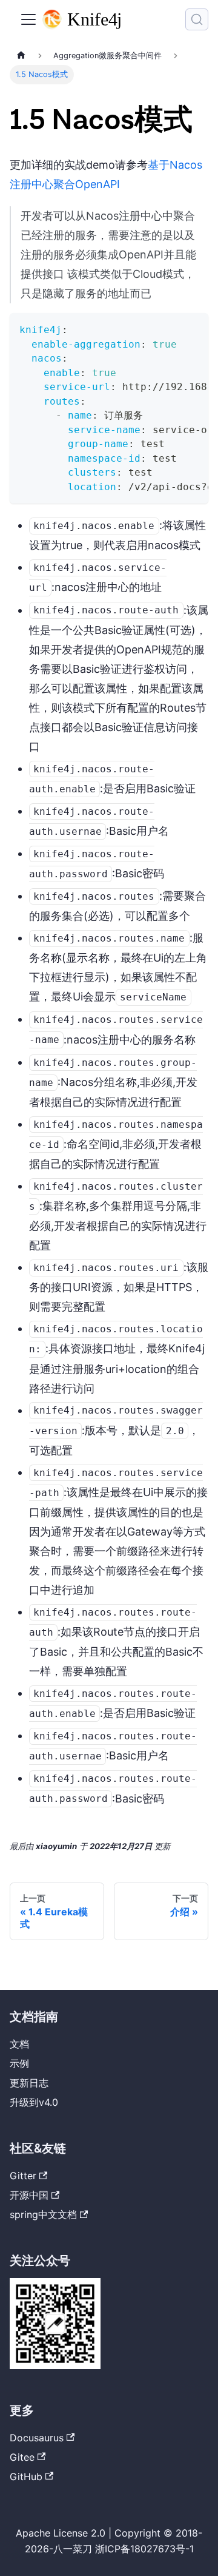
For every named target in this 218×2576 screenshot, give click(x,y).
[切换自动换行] (171, 328)
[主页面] (21, 56)
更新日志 (29, 2083)
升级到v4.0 (34, 2102)
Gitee (22, 2457)
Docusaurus (37, 2438)
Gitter (23, 2176)
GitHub (26, 2477)
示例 (19, 2063)
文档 (19, 2044)
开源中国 (29, 2195)
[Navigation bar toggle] (28, 19)
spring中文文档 (43, 2214)
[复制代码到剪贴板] (193, 328)
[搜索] (197, 19)
